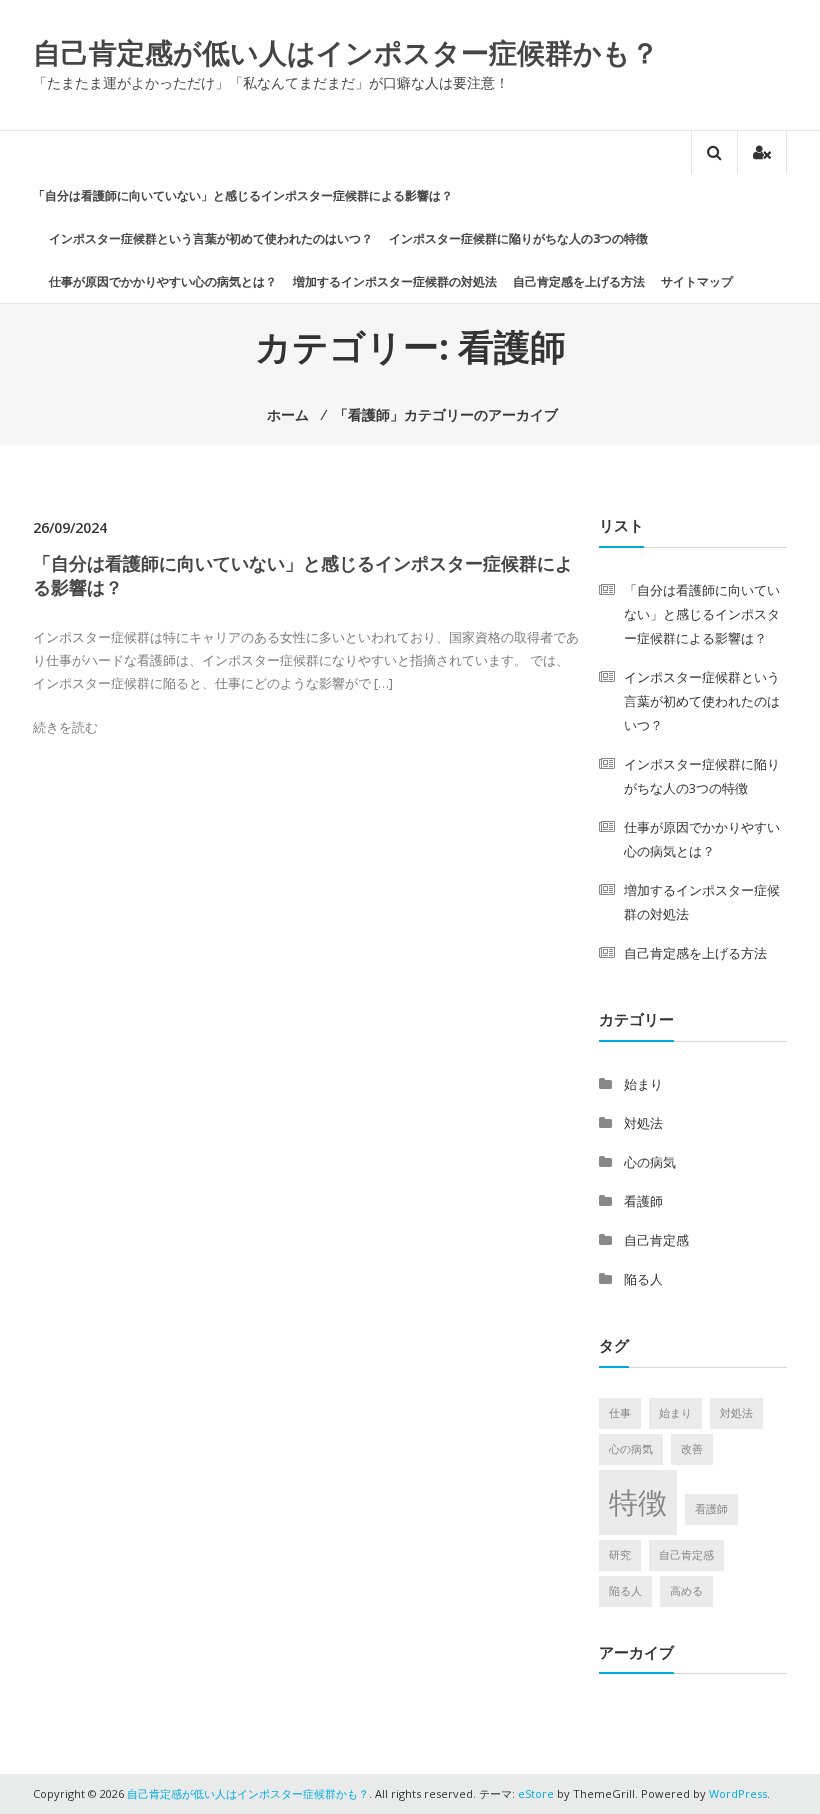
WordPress (738, 1793)
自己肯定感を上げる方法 (579, 281)
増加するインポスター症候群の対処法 (395, 281)
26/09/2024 (70, 527)
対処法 (643, 1123)
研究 (620, 1555)
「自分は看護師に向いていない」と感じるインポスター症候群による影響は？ (243, 195)
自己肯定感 (656, 1240)
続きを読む (65, 727)
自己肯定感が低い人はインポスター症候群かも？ (346, 52)
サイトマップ (697, 281)
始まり (643, 1084)
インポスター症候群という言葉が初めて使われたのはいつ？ (211, 238)
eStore (536, 1793)
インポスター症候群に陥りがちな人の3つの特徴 (518, 238)
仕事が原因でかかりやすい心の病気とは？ (163, 281)
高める (686, 1591)
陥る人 (643, 1279)
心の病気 (650, 1162)
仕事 (620, 1413)
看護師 (643, 1201)
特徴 (638, 1502)
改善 (692, 1449)
